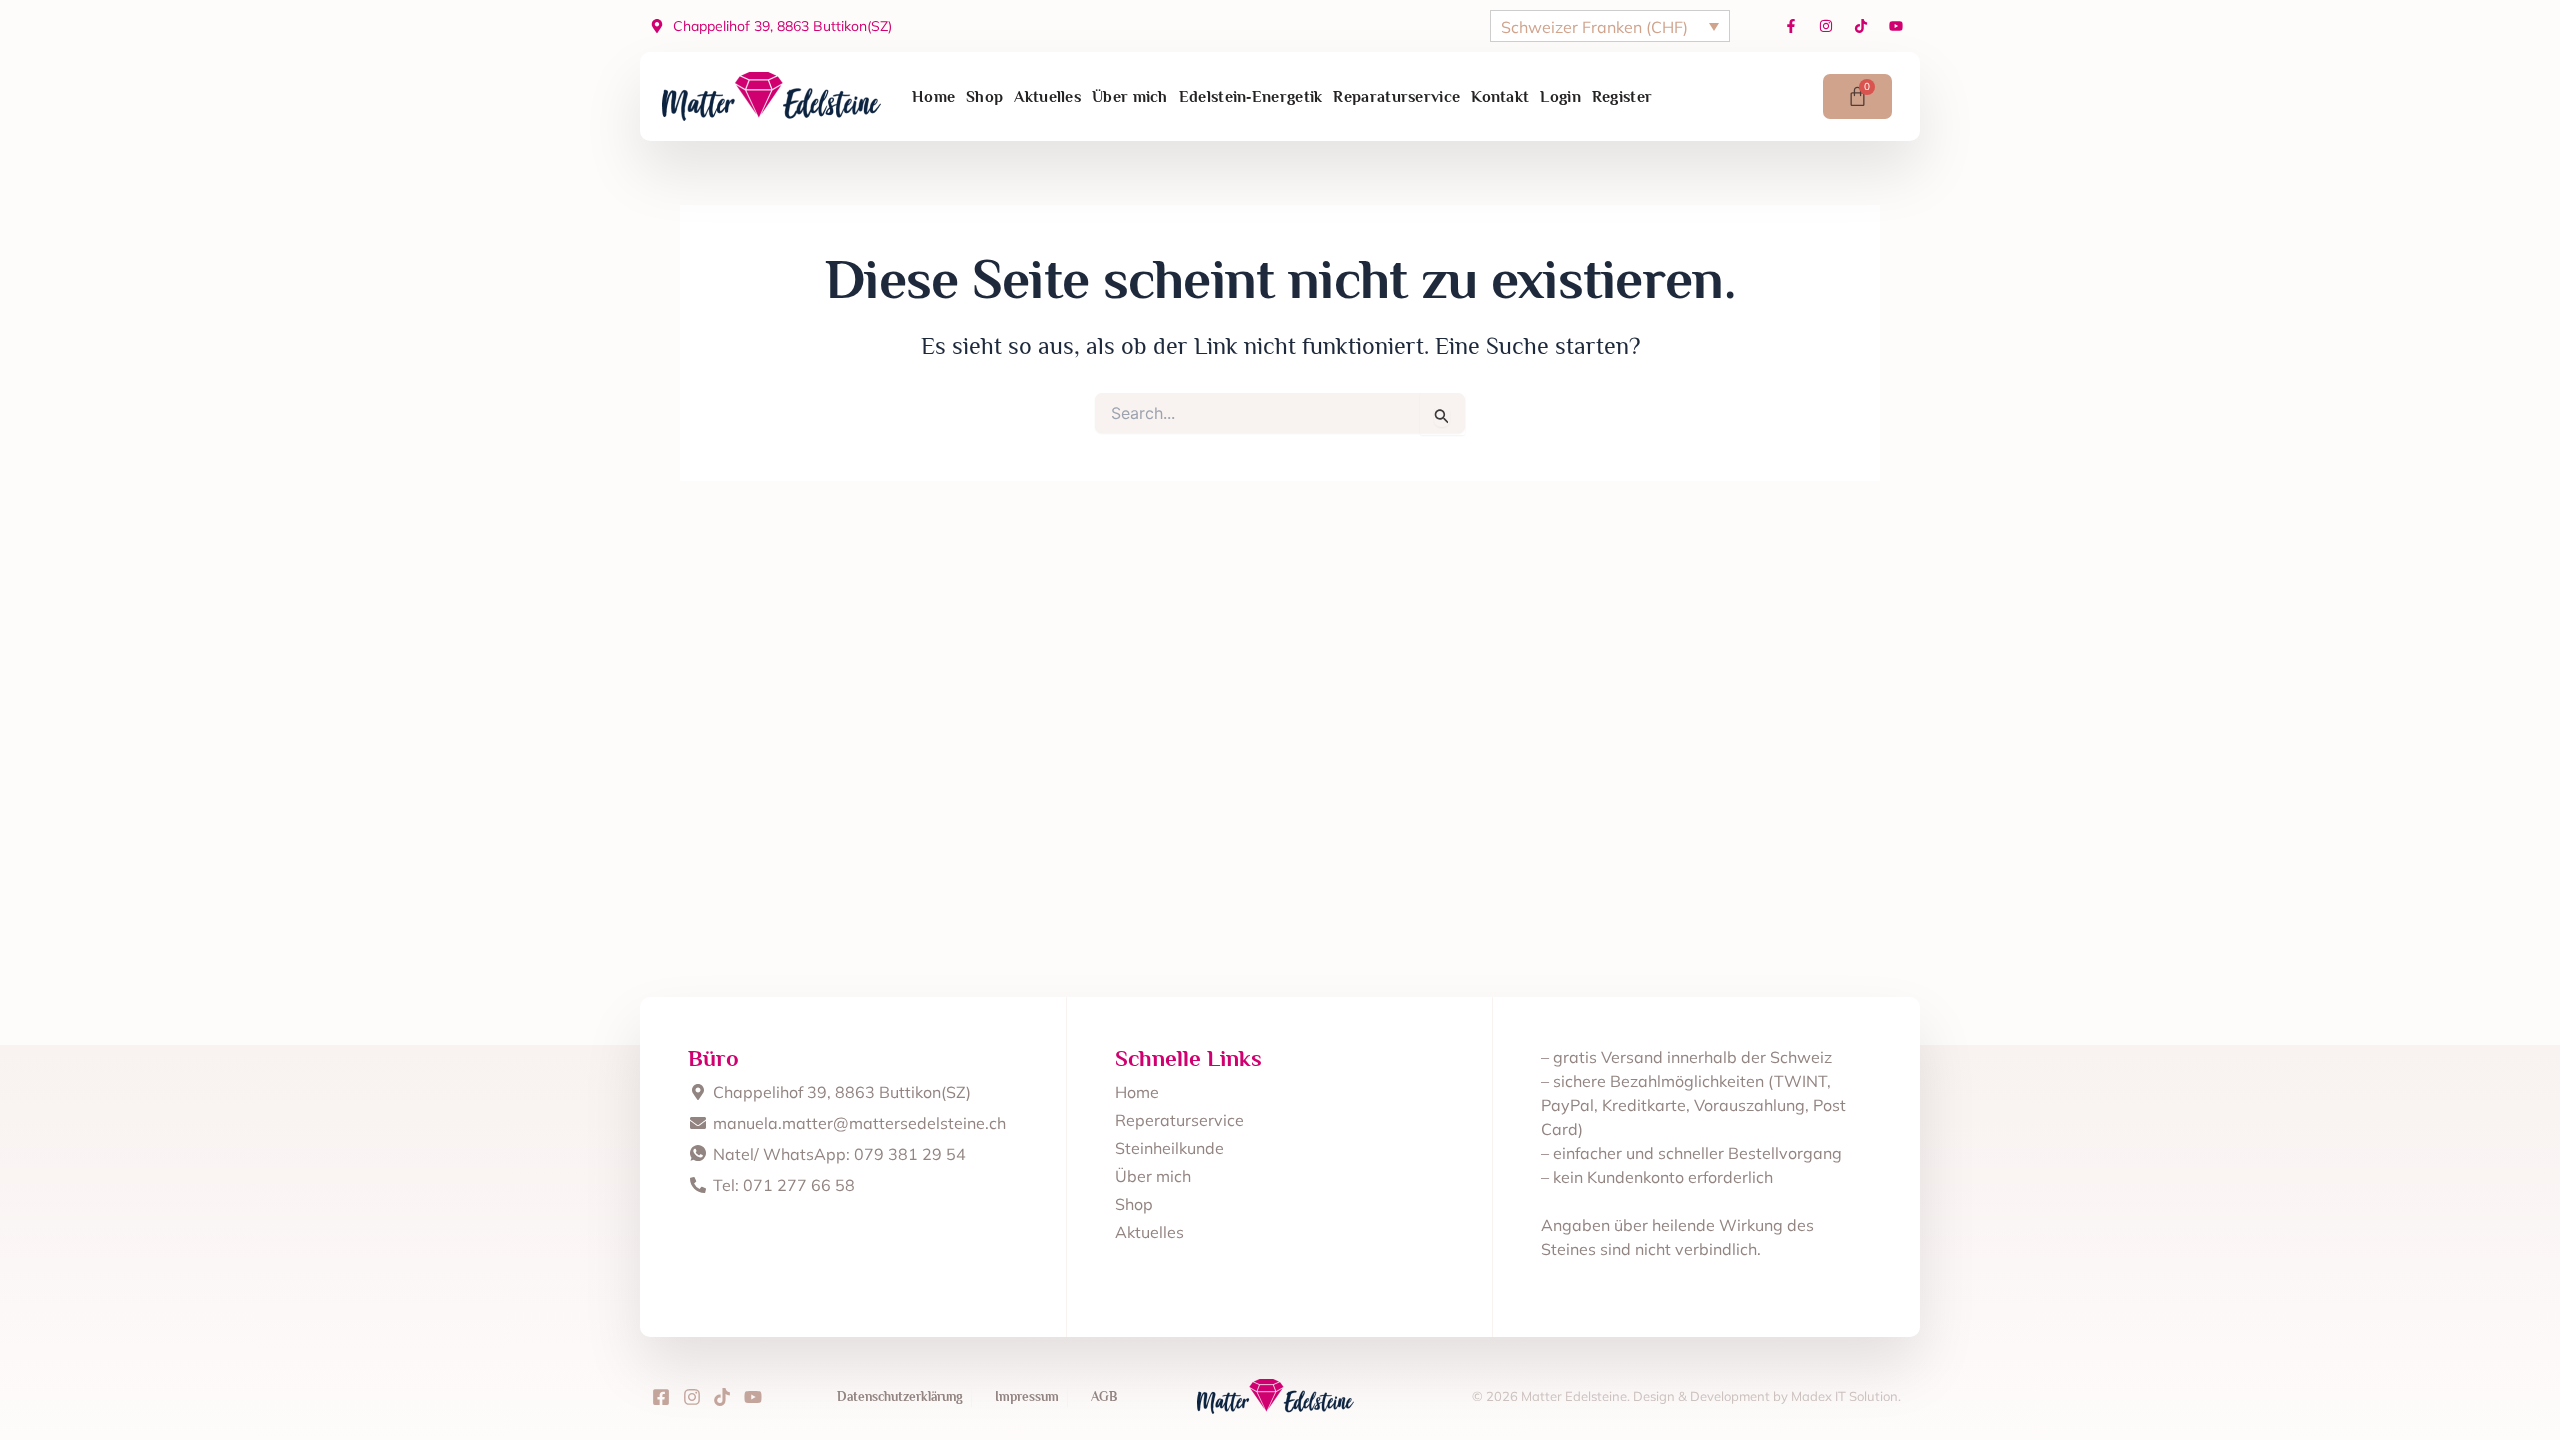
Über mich (1130, 97)
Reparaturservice (1396, 97)
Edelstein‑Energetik (1251, 97)
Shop (984, 97)
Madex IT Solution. (1846, 1396)
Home (933, 97)
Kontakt (1500, 97)
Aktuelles (1047, 97)
